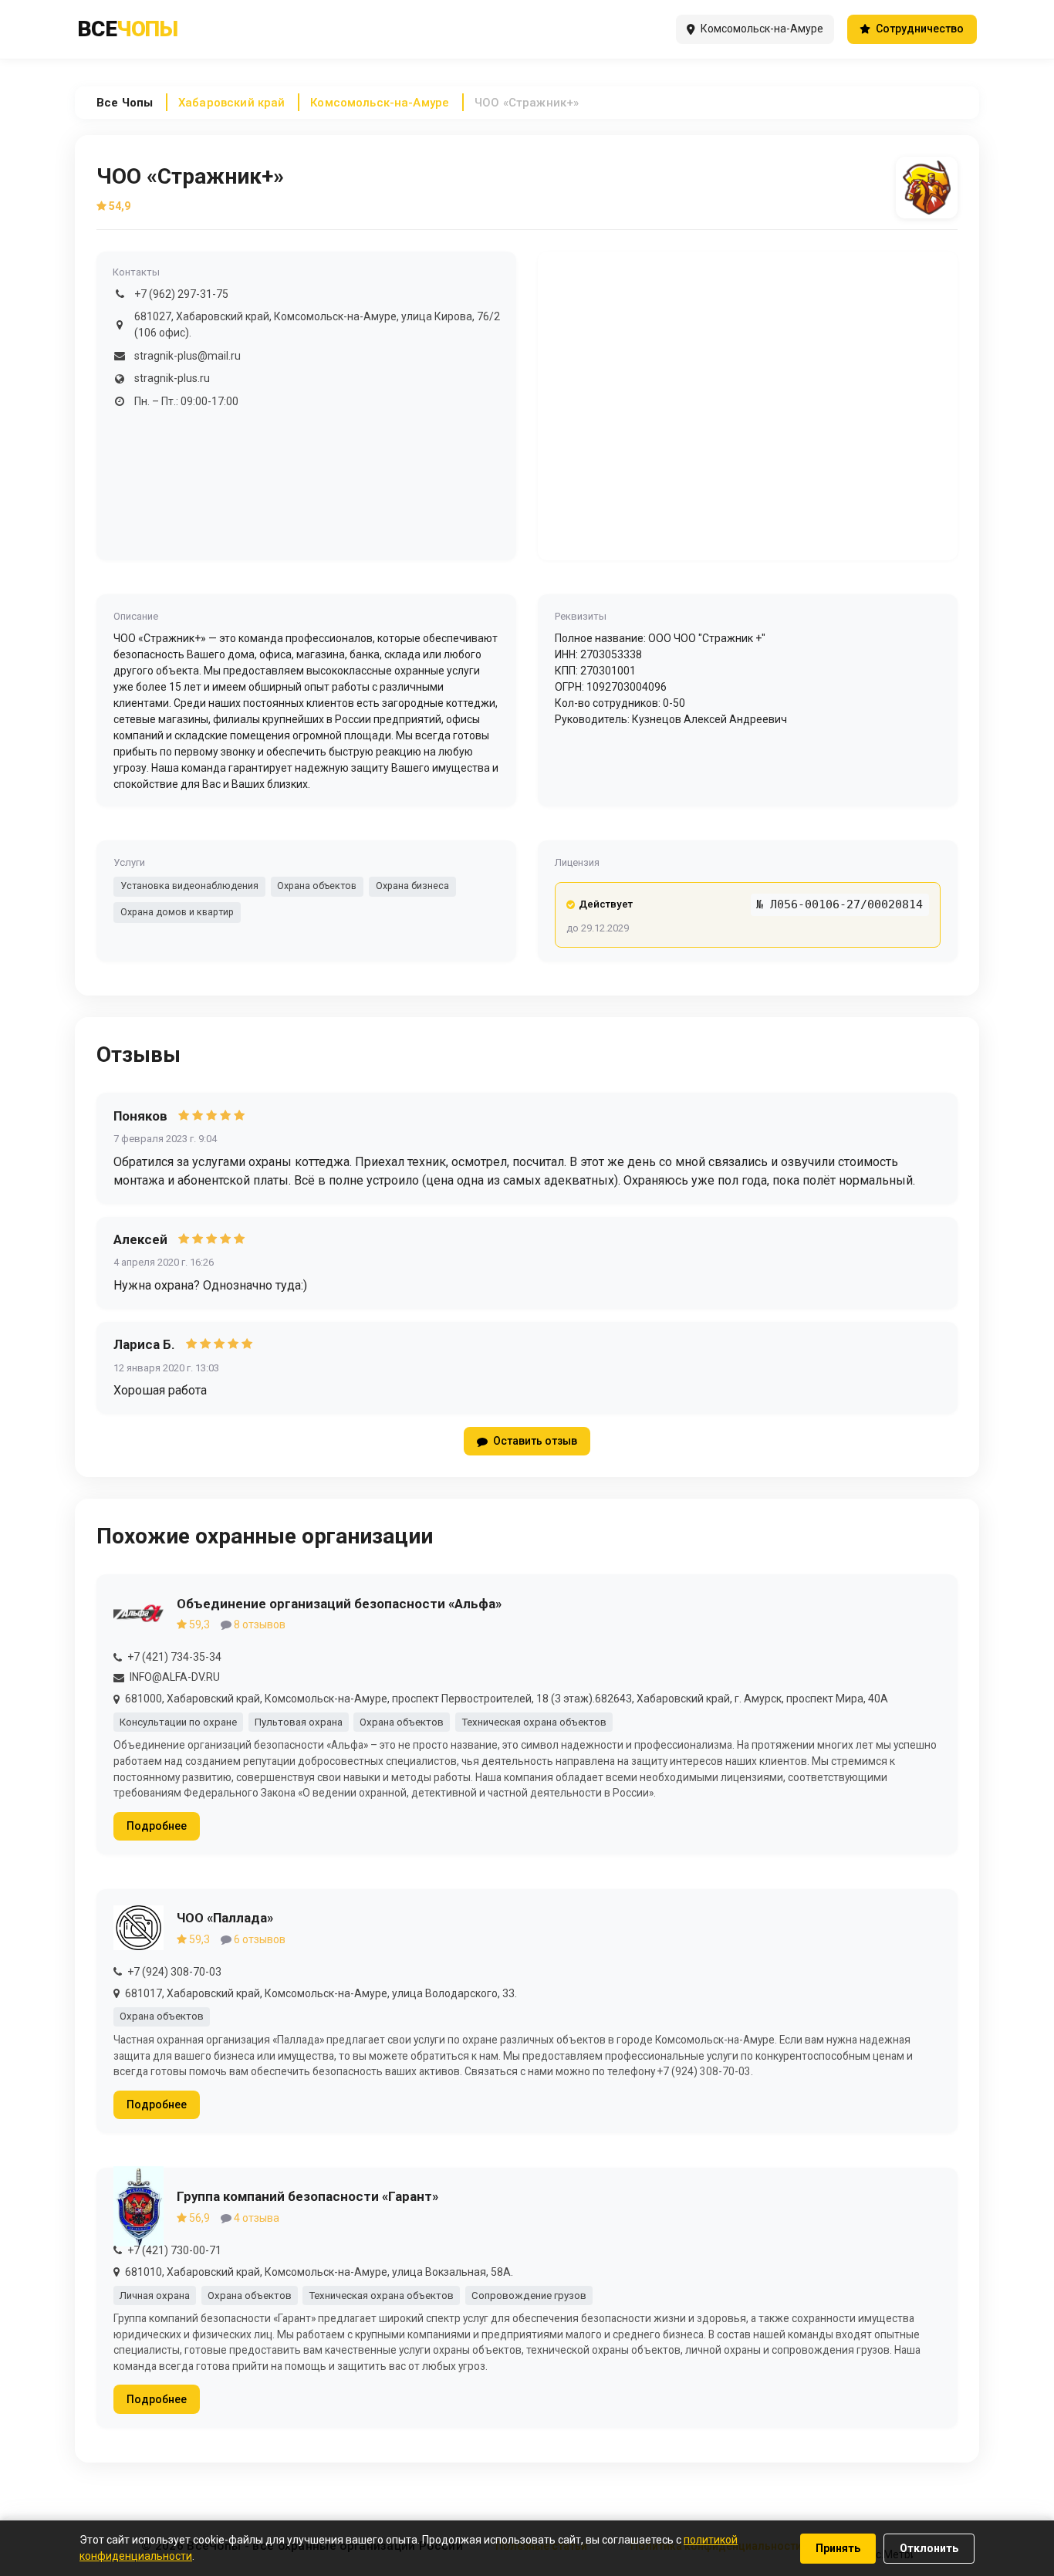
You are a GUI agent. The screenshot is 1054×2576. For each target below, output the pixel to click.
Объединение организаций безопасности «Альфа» (339, 1604)
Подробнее (157, 1826)
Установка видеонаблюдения (189, 886)
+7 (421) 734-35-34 (174, 1657)
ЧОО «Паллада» (225, 1918)
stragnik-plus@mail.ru (187, 356)
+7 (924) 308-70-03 (174, 1972)
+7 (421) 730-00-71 (174, 2250)
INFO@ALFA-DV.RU (175, 1677)
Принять (838, 2548)
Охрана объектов (317, 886)
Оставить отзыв (535, 1441)
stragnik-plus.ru (172, 378)
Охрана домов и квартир (177, 912)
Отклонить (929, 2548)
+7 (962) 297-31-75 (181, 294)
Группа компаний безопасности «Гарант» (307, 2196)
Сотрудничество (920, 29)
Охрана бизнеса (412, 886)
